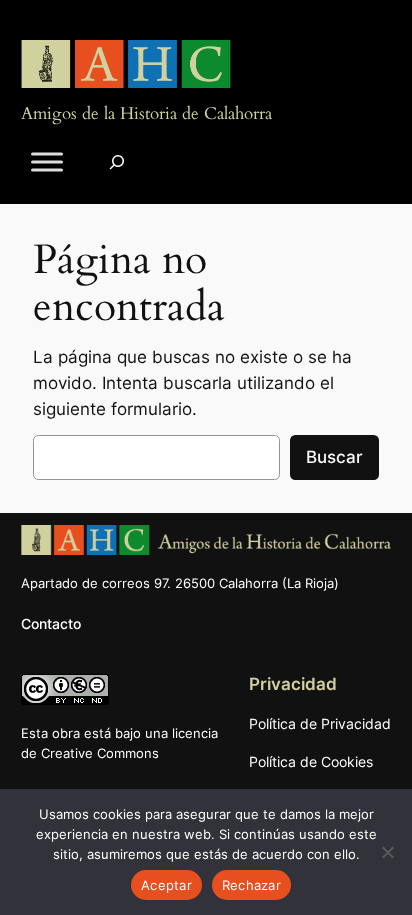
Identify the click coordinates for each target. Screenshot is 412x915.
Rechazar (251, 885)
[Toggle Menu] (47, 162)
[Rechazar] (387, 852)
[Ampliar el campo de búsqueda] (117, 162)
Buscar (334, 457)
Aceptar (166, 885)
